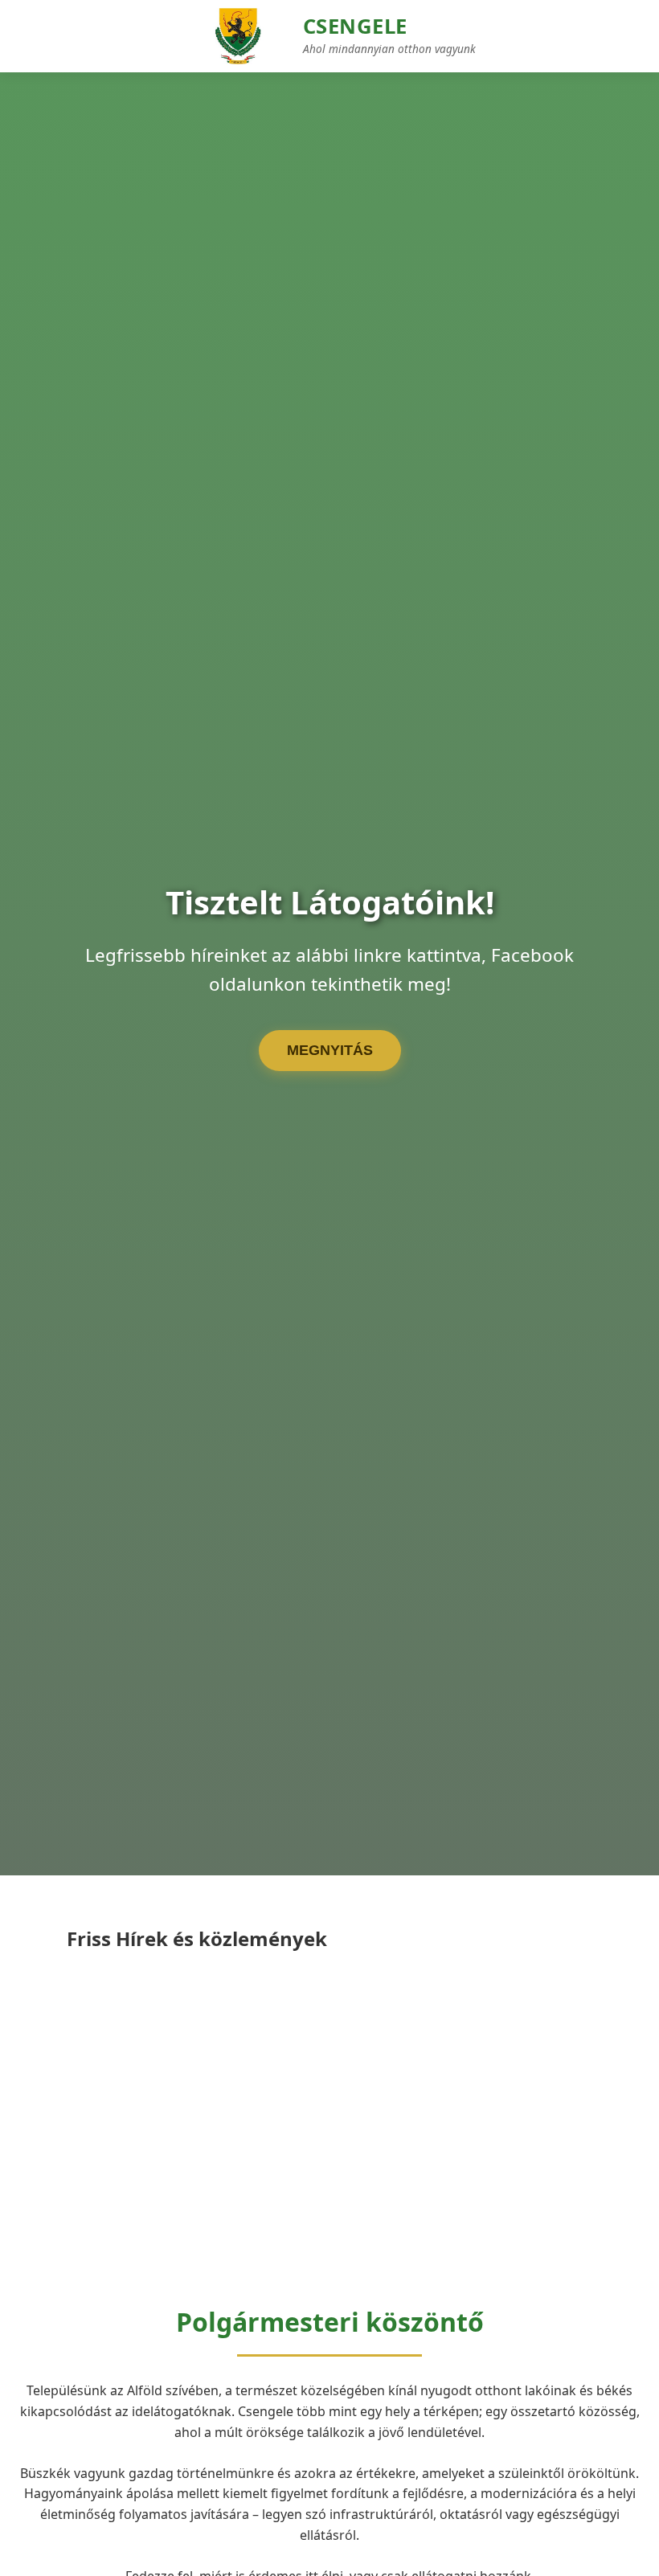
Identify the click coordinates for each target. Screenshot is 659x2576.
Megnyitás (330, 1050)
